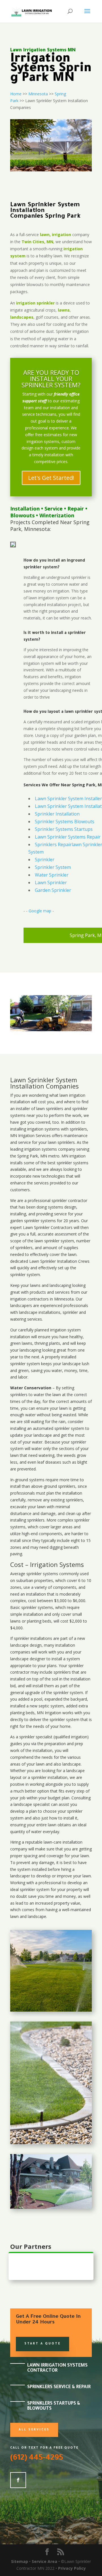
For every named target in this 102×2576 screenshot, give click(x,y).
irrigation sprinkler (35, 303)
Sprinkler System (53, 867)
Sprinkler (45, 860)
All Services (34, 2430)
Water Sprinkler (52, 875)
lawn (64, 1095)
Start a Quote (42, 2344)
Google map (40, 911)
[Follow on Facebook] (18, 2480)
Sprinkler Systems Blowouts (65, 821)
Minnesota (38, 94)
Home (16, 94)
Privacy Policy (72, 2568)
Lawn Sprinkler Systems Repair (68, 837)
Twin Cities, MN (37, 242)
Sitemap (20, 2561)
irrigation (77, 1095)
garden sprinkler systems (33, 1221)
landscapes (22, 317)
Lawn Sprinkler (51, 883)
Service (54, 509)
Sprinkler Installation (57, 814)
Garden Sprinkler (53, 890)
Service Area (44, 2561)
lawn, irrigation (56, 235)
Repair (76, 509)
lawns (64, 310)
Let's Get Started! (51, 478)
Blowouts (22, 515)
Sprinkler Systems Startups (64, 829)
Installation (25, 509)
